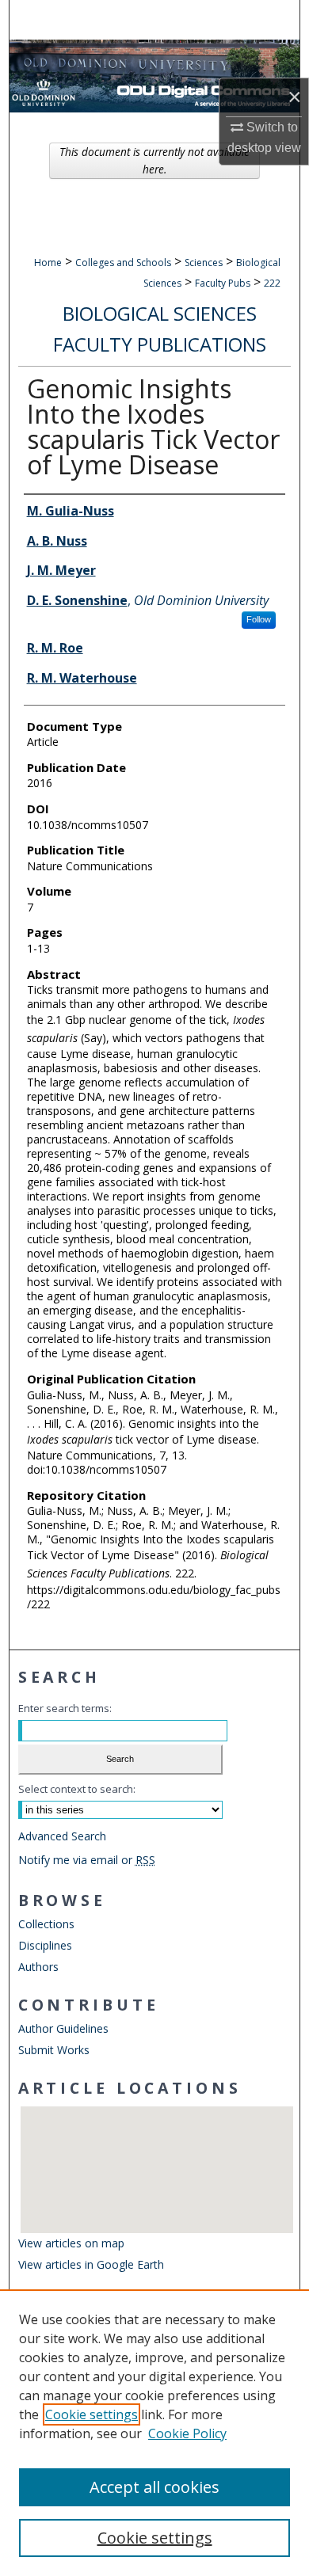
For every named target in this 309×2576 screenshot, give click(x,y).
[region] (154, 2433)
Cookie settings (92, 2414)
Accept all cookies (154, 2487)
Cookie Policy (187, 2433)
